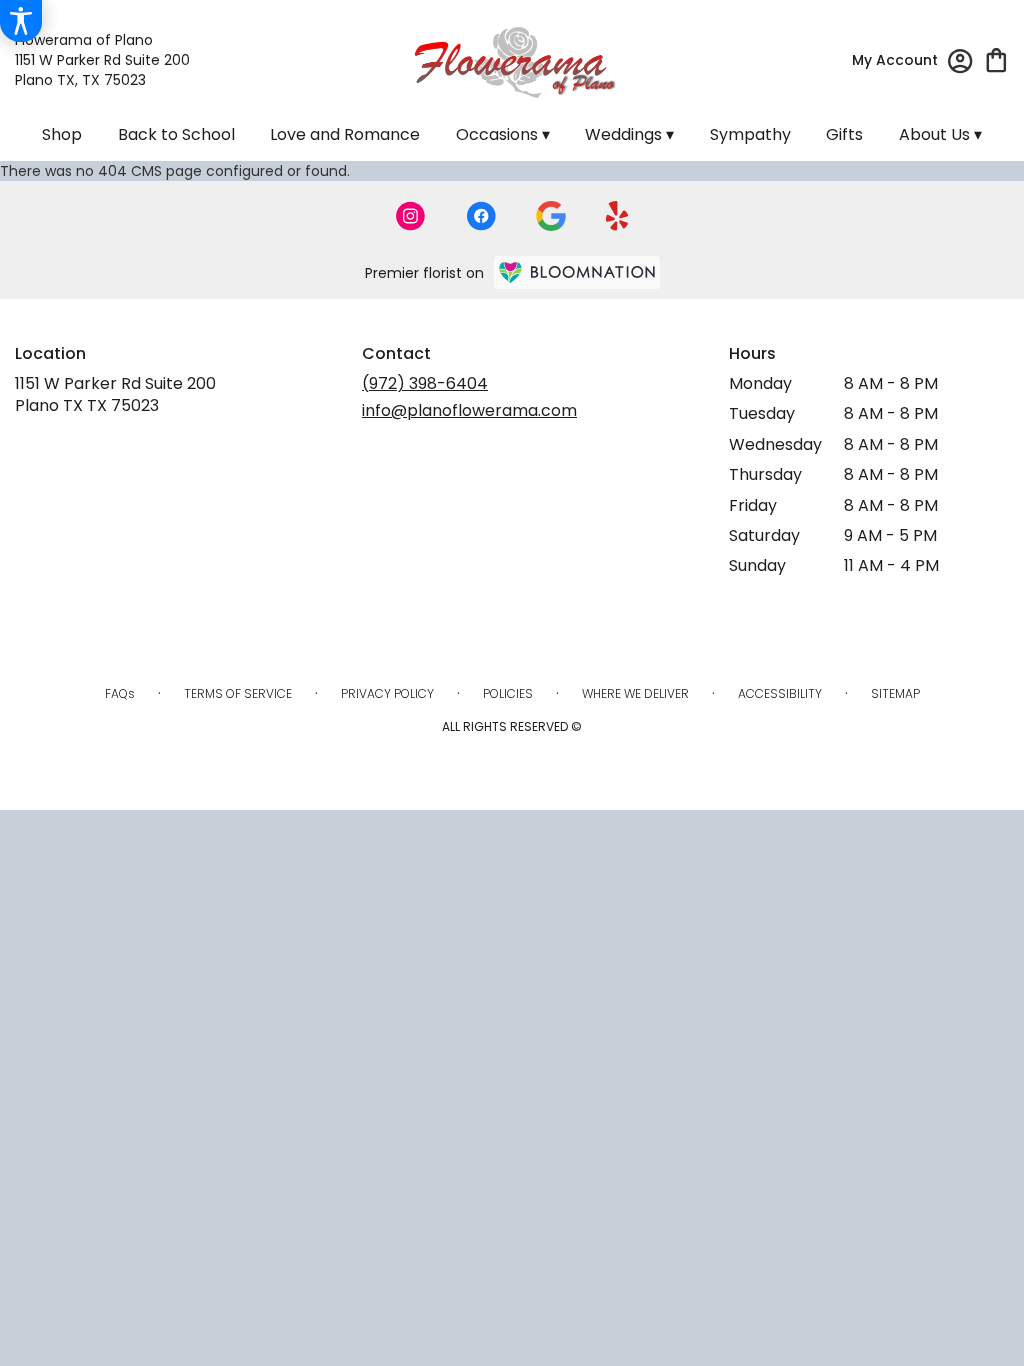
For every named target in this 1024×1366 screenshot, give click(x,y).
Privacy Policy (387, 693)
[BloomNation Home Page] (577, 272)
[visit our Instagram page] (411, 216)
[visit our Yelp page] (617, 216)
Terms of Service (238, 693)
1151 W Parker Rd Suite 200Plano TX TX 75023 (115, 394)
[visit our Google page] (551, 216)
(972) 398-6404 (425, 383)
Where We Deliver (635, 693)
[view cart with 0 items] (996, 58)
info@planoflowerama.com (469, 410)
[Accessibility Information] (21, 21)
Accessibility (780, 693)
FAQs (120, 693)
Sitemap (895, 693)
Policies (508, 693)
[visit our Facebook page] (481, 216)
